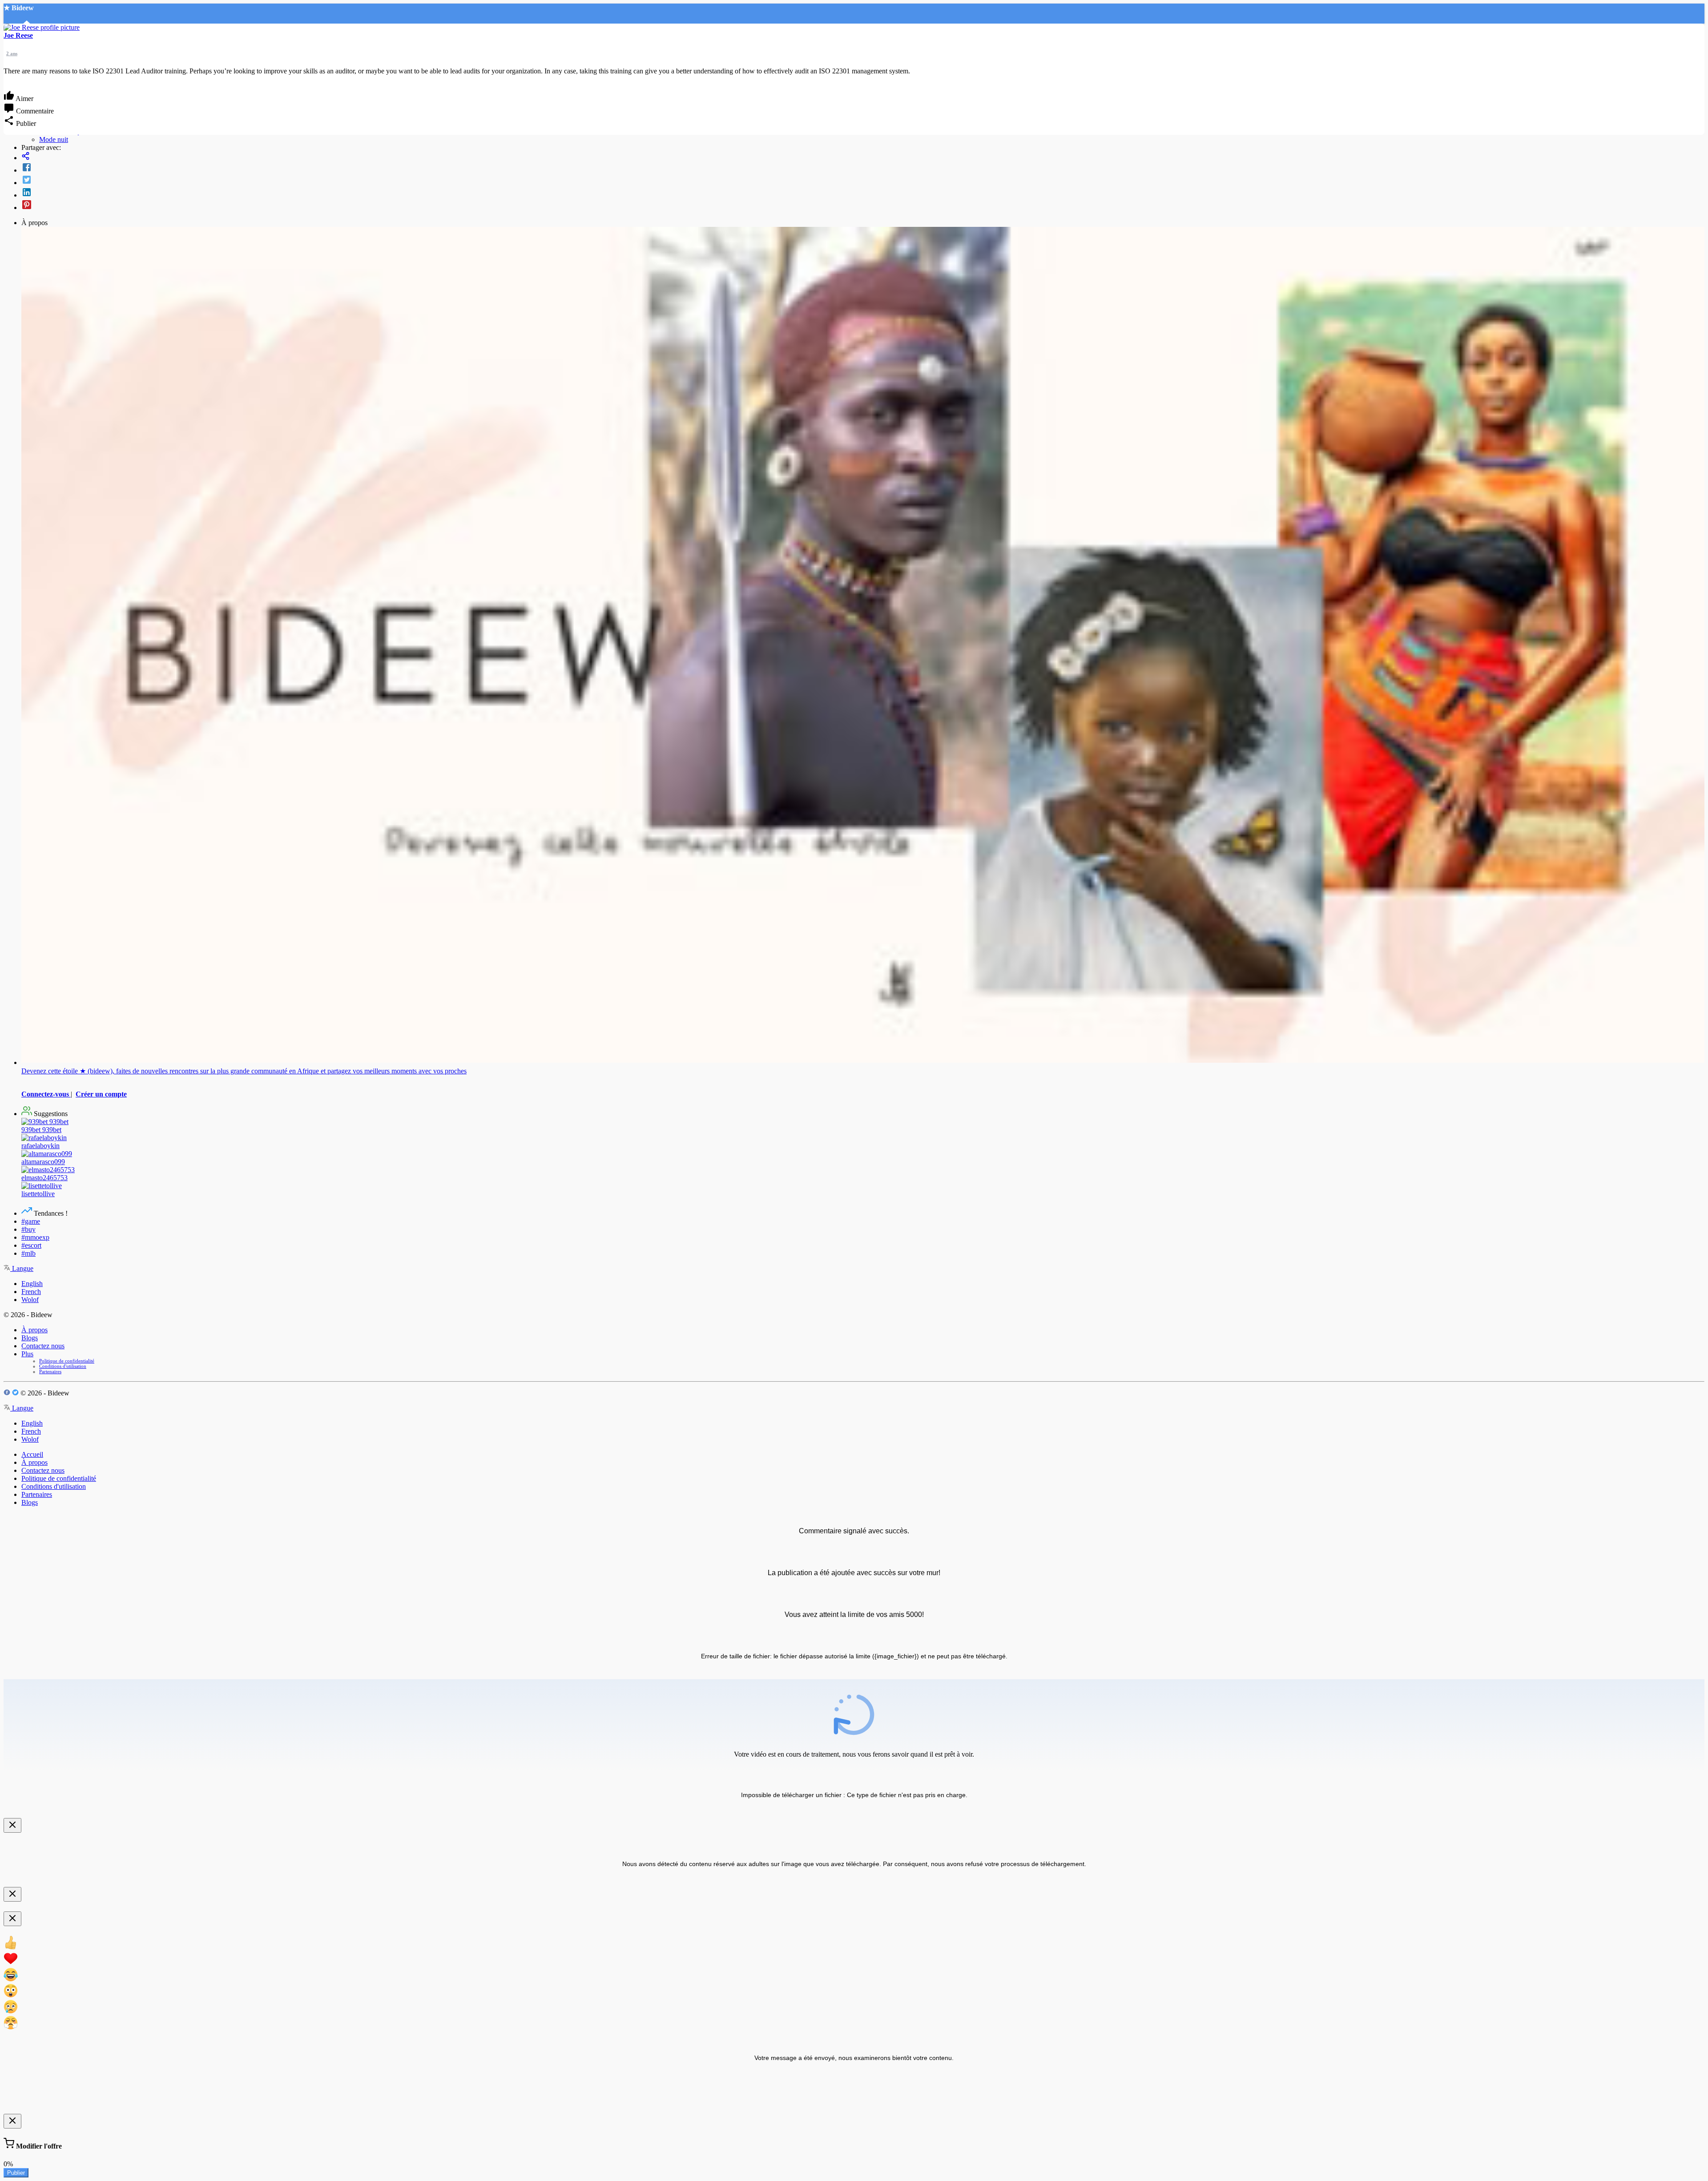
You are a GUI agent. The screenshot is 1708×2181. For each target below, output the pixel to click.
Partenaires (50, 1371)
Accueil (32, 1454)
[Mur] (863, 157)
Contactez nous (43, 1346)
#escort (31, 1245)
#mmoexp (35, 1237)
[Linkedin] (863, 193)
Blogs (30, 1338)
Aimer (24, 99)
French (31, 1292)
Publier (16, 2173)
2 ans (12, 53)
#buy (28, 1229)
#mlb (28, 1253)
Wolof (30, 1300)
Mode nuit (54, 139)
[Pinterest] (863, 206)
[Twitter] (863, 181)
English (32, 1284)
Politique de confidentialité (67, 1361)
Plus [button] (27, 1354)
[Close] (12, 1825)
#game (31, 1221)
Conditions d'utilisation (63, 1366)
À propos (34, 1330)
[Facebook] (863, 168)
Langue (22, 1268)
